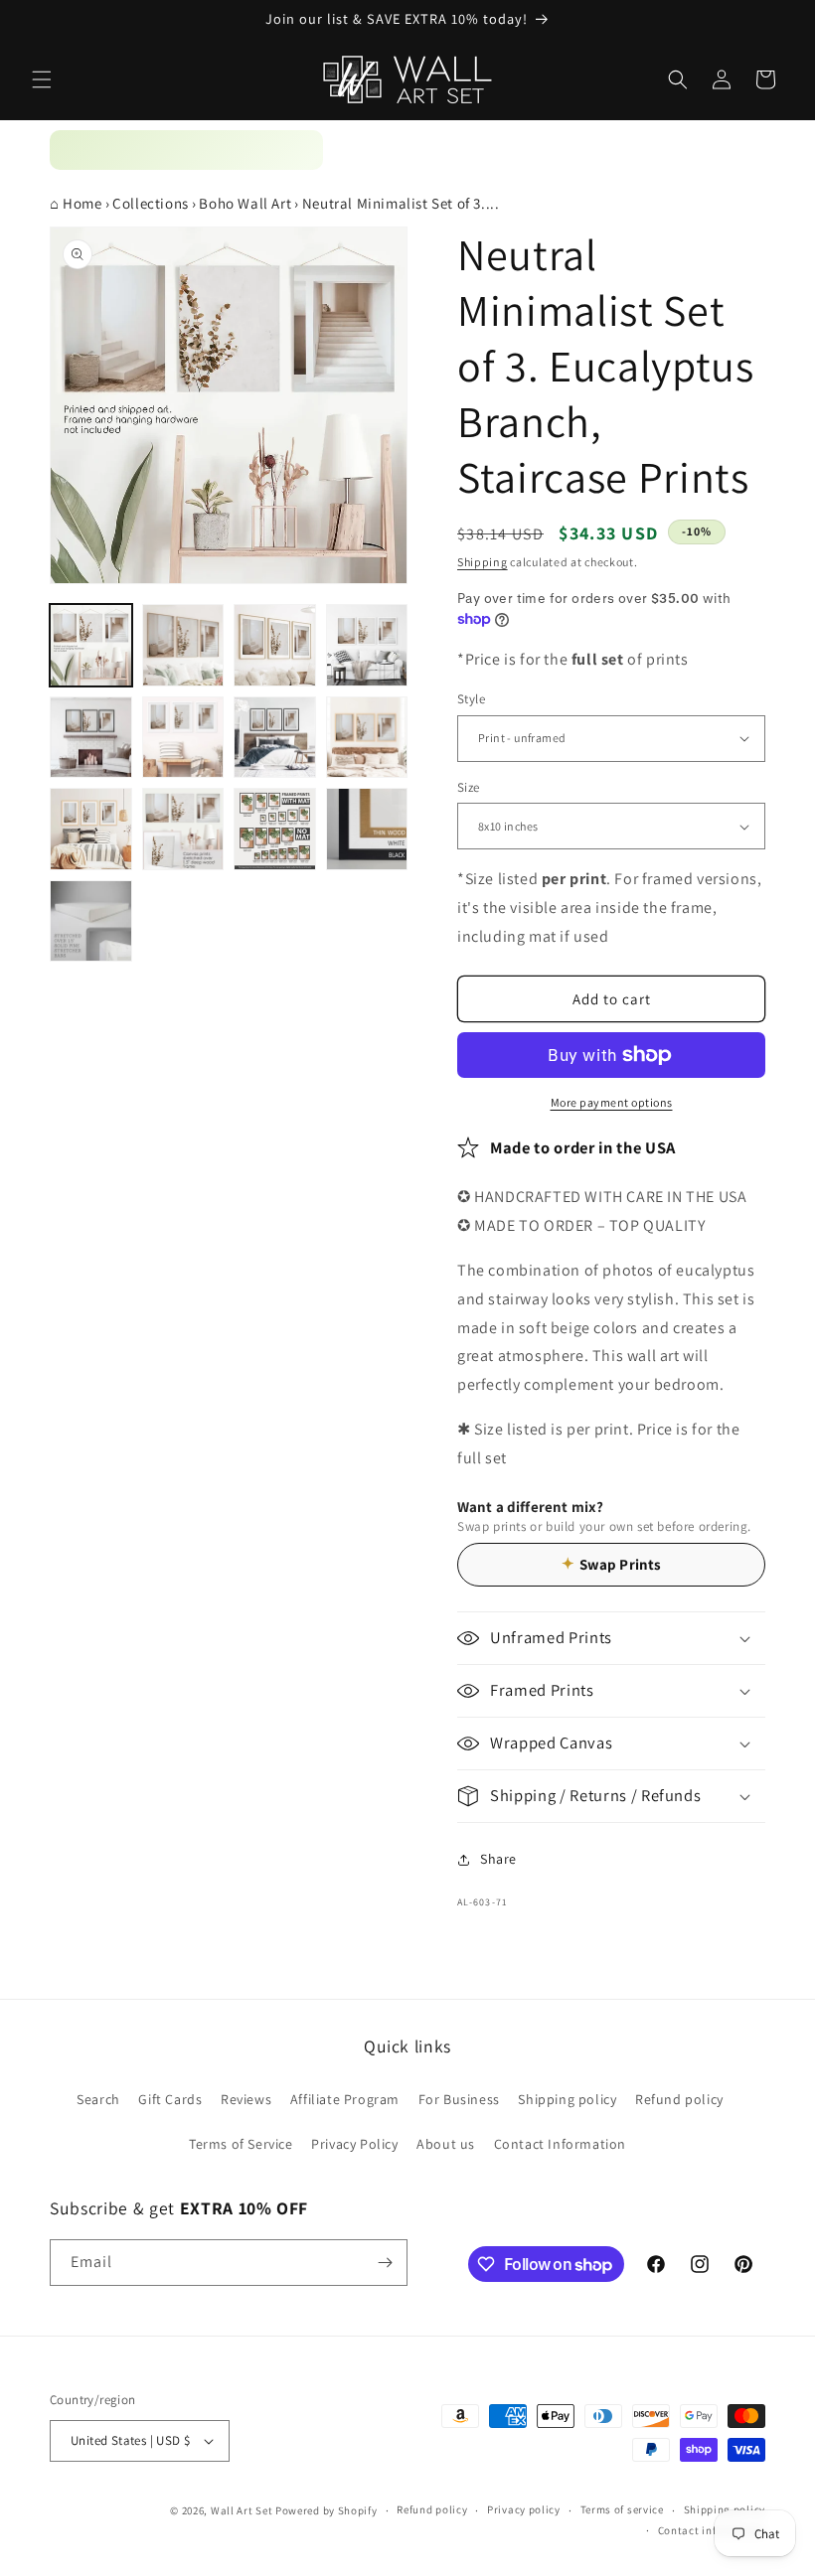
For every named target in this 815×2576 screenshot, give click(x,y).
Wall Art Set (242, 2510)
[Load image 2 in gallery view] (183, 645)
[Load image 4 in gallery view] (367, 645)
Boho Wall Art (245, 203)
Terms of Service (241, 2144)
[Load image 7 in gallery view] (275, 738)
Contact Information (560, 2144)
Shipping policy (567, 2099)
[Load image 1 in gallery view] (91, 645)
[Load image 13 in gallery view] (91, 921)
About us (446, 2144)
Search (98, 2099)
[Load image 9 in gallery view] (91, 829)
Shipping (483, 562)
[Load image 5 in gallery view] (91, 738)
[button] (42, 79)
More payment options (612, 1102)
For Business (459, 2099)
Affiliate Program (345, 2099)
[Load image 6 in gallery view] (183, 738)
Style (471, 699)
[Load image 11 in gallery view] (275, 829)
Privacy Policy (354, 2144)
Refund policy (679, 2099)
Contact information (712, 2530)
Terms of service (622, 2509)
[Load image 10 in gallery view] (183, 829)
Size (469, 787)
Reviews (246, 2099)
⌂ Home (76, 203)
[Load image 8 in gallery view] (367, 738)
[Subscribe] (385, 2263)
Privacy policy (524, 2509)
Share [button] (498, 1859)
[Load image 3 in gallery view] (275, 645)
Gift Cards (170, 2099)
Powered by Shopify (326, 2510)
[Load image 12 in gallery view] (367, 829)
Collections (151, 203)
